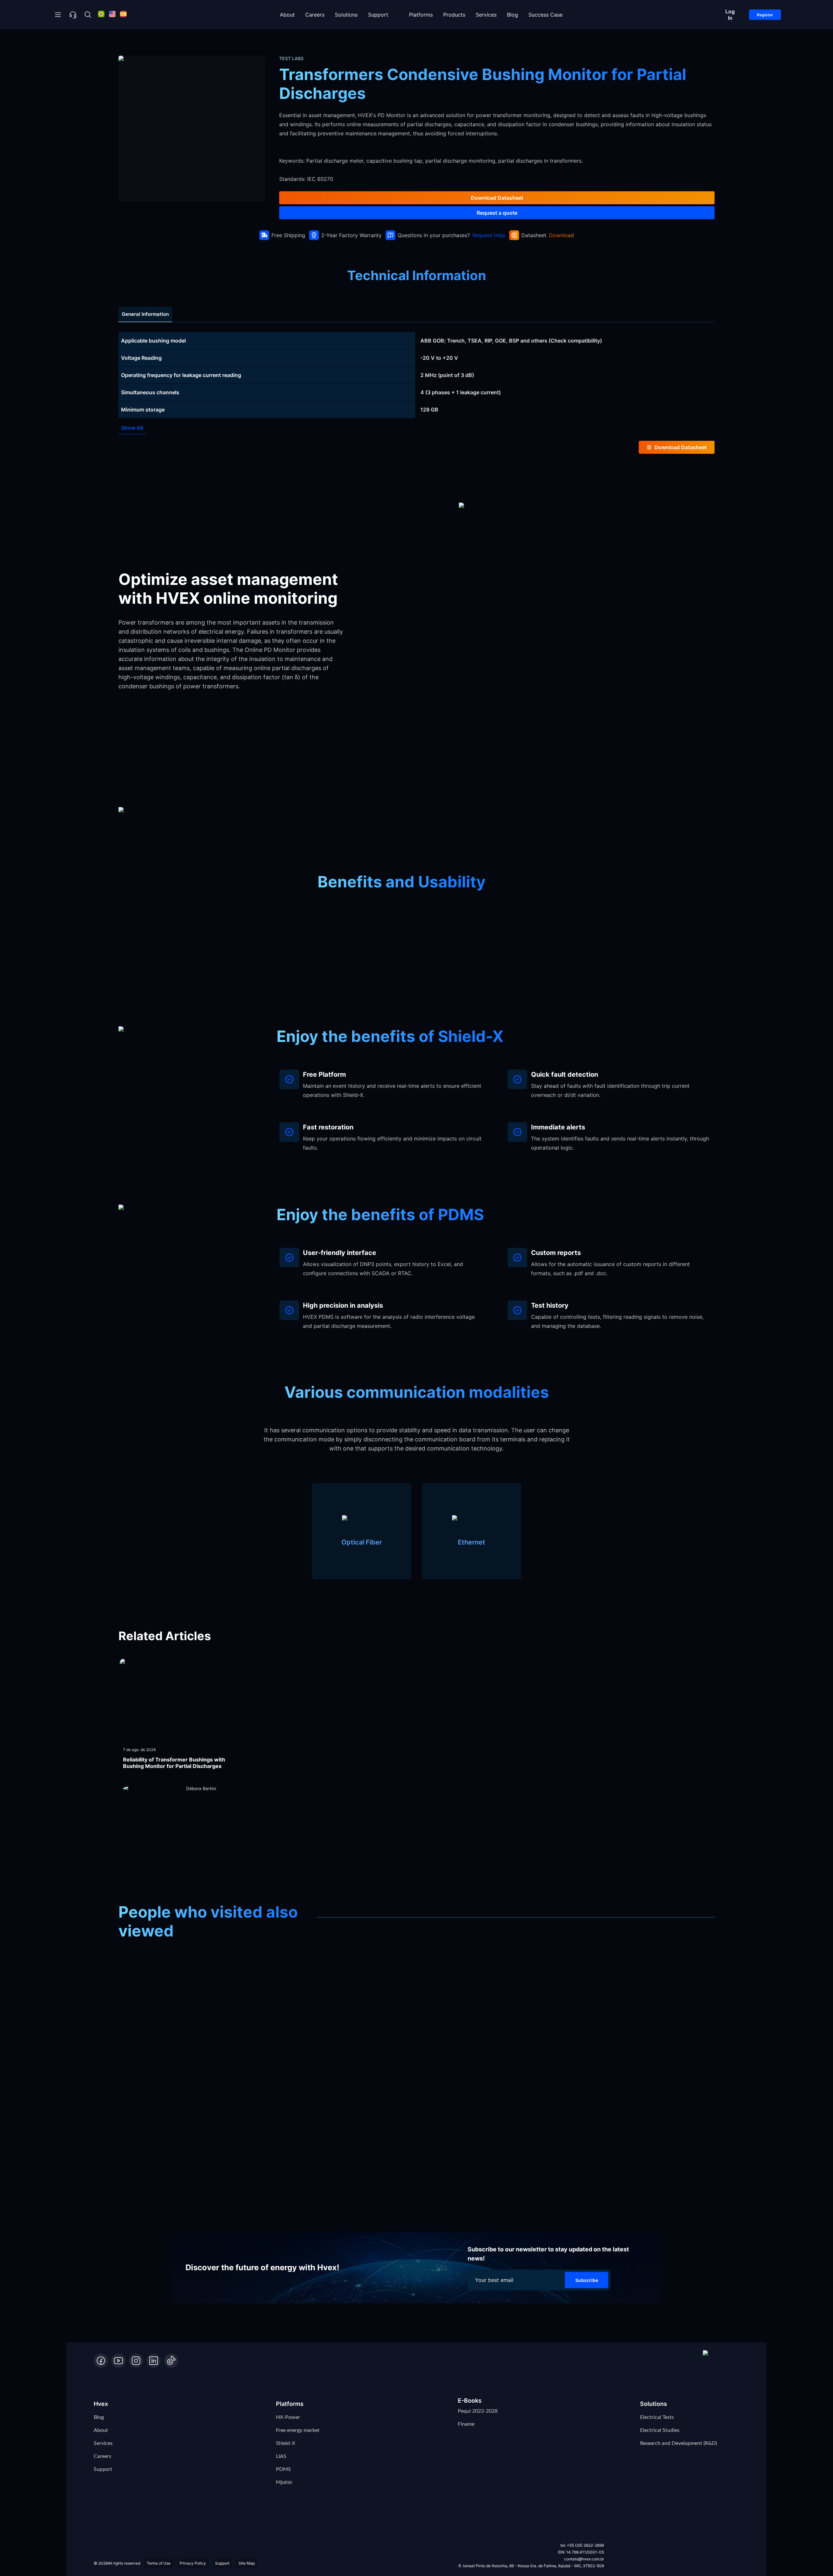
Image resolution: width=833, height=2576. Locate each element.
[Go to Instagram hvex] (136, 2361)
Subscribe (587, 2280)
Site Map (247, 2563)
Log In (730, 15)
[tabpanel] (416, 375)
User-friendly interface (340, 1253)
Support (378, 15)
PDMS (283, 2469)
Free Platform (324, 1074)
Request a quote (497, 213)
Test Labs (198, 40)
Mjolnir (284, 2482)
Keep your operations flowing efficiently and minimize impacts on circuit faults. (392, 1143)
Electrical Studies (660, 2430)
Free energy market (298, 2430)
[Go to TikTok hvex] (171, 2361)
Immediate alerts (558, 1127)
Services (486, 15)
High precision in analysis (343, 1305)
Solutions (346, 15)
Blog (512, 15)
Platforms (421, 15)
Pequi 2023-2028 (478, 2411)
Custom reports (556, 1253)
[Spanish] (123, 15)
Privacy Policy (193, 2563)
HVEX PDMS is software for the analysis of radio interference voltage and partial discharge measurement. (389, 1321)
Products (454, 15)
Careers (315, 15)
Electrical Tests (657, 2417)
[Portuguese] (101, 15)
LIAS (281, 2456)
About (287, 15)
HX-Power (288, 2417)
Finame (466, 2424)
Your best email (494, 2280)
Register (765, 15)
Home (129, 40)
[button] (721, 2359)
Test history (550, 1305)
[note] (416, 341)
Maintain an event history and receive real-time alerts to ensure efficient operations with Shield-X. (392, 1090)
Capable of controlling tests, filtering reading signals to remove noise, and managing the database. (617, 1321)
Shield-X (286, 2443)
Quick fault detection (565, 1074)
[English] (112, 15)
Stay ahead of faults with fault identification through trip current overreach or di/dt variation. (610, 1090)
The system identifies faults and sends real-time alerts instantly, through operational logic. (620, 1143)
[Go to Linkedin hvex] (154, 2361)
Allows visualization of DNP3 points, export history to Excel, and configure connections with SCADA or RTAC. (383, 1269)
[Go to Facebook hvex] (101, 2361)
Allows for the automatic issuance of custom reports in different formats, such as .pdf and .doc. (610, 1269)
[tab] (145, 314)
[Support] (73, 15)
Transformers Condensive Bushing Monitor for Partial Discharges (303, 40)
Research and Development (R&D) (678, 2443)
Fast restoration (328, 1127)
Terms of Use (159, 2563)
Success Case (546, 15)
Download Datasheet (497, 198)
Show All (132, 428)
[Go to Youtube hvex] (118, 2361)
